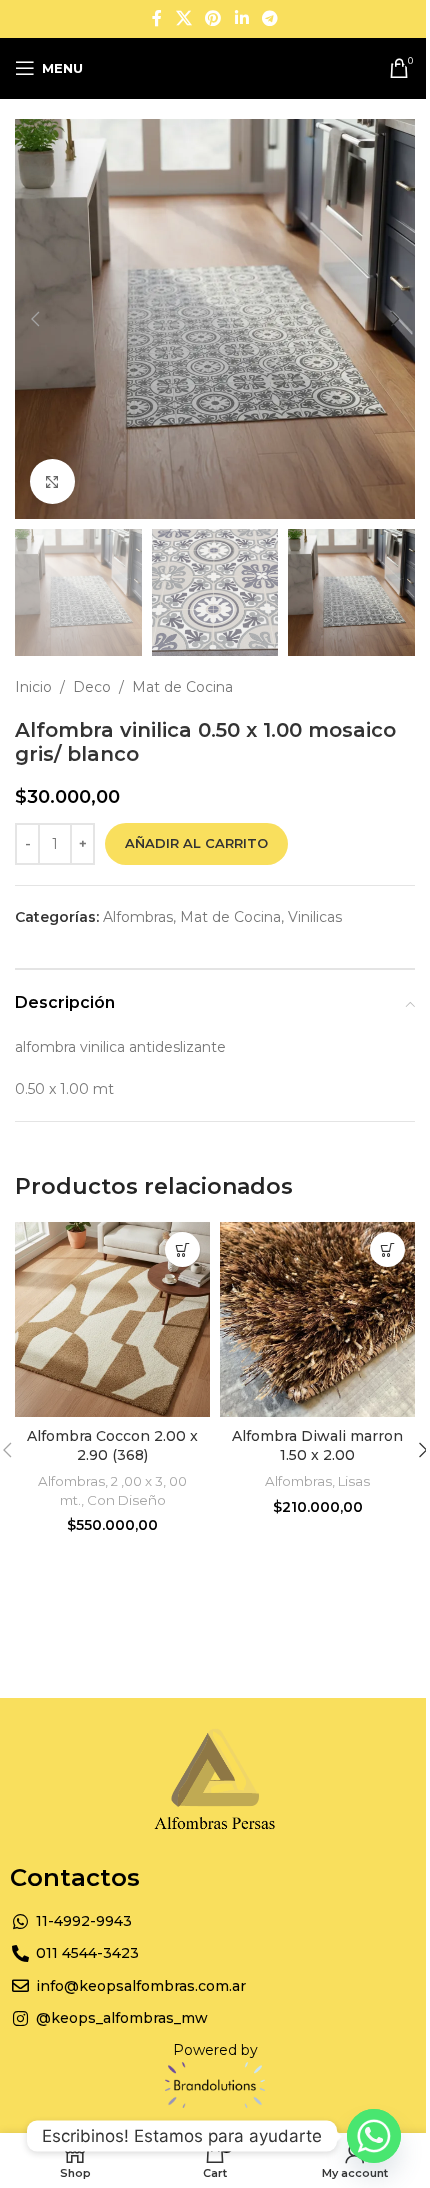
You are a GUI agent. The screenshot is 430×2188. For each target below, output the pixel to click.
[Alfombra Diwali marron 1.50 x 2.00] (317, 1319)
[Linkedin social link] (241, 18)
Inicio (33, 687)
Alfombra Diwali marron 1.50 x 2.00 (317, 1446)
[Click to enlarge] (52, 481)
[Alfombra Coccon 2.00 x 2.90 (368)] (112, 1319)
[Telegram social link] (269, 18)
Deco (92, 687)
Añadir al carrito (196, 843)
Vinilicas (315, 917)
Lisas (354, 1481)
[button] (35, 319)
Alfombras (138, 917)
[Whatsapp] (374, 2136)
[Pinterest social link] (213, 18)
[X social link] (183, 18)
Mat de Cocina (182, 687)
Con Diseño (126, 1500)
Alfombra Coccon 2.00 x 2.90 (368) (112, 1446)
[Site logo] (215, 67)
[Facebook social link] (157, 18)
